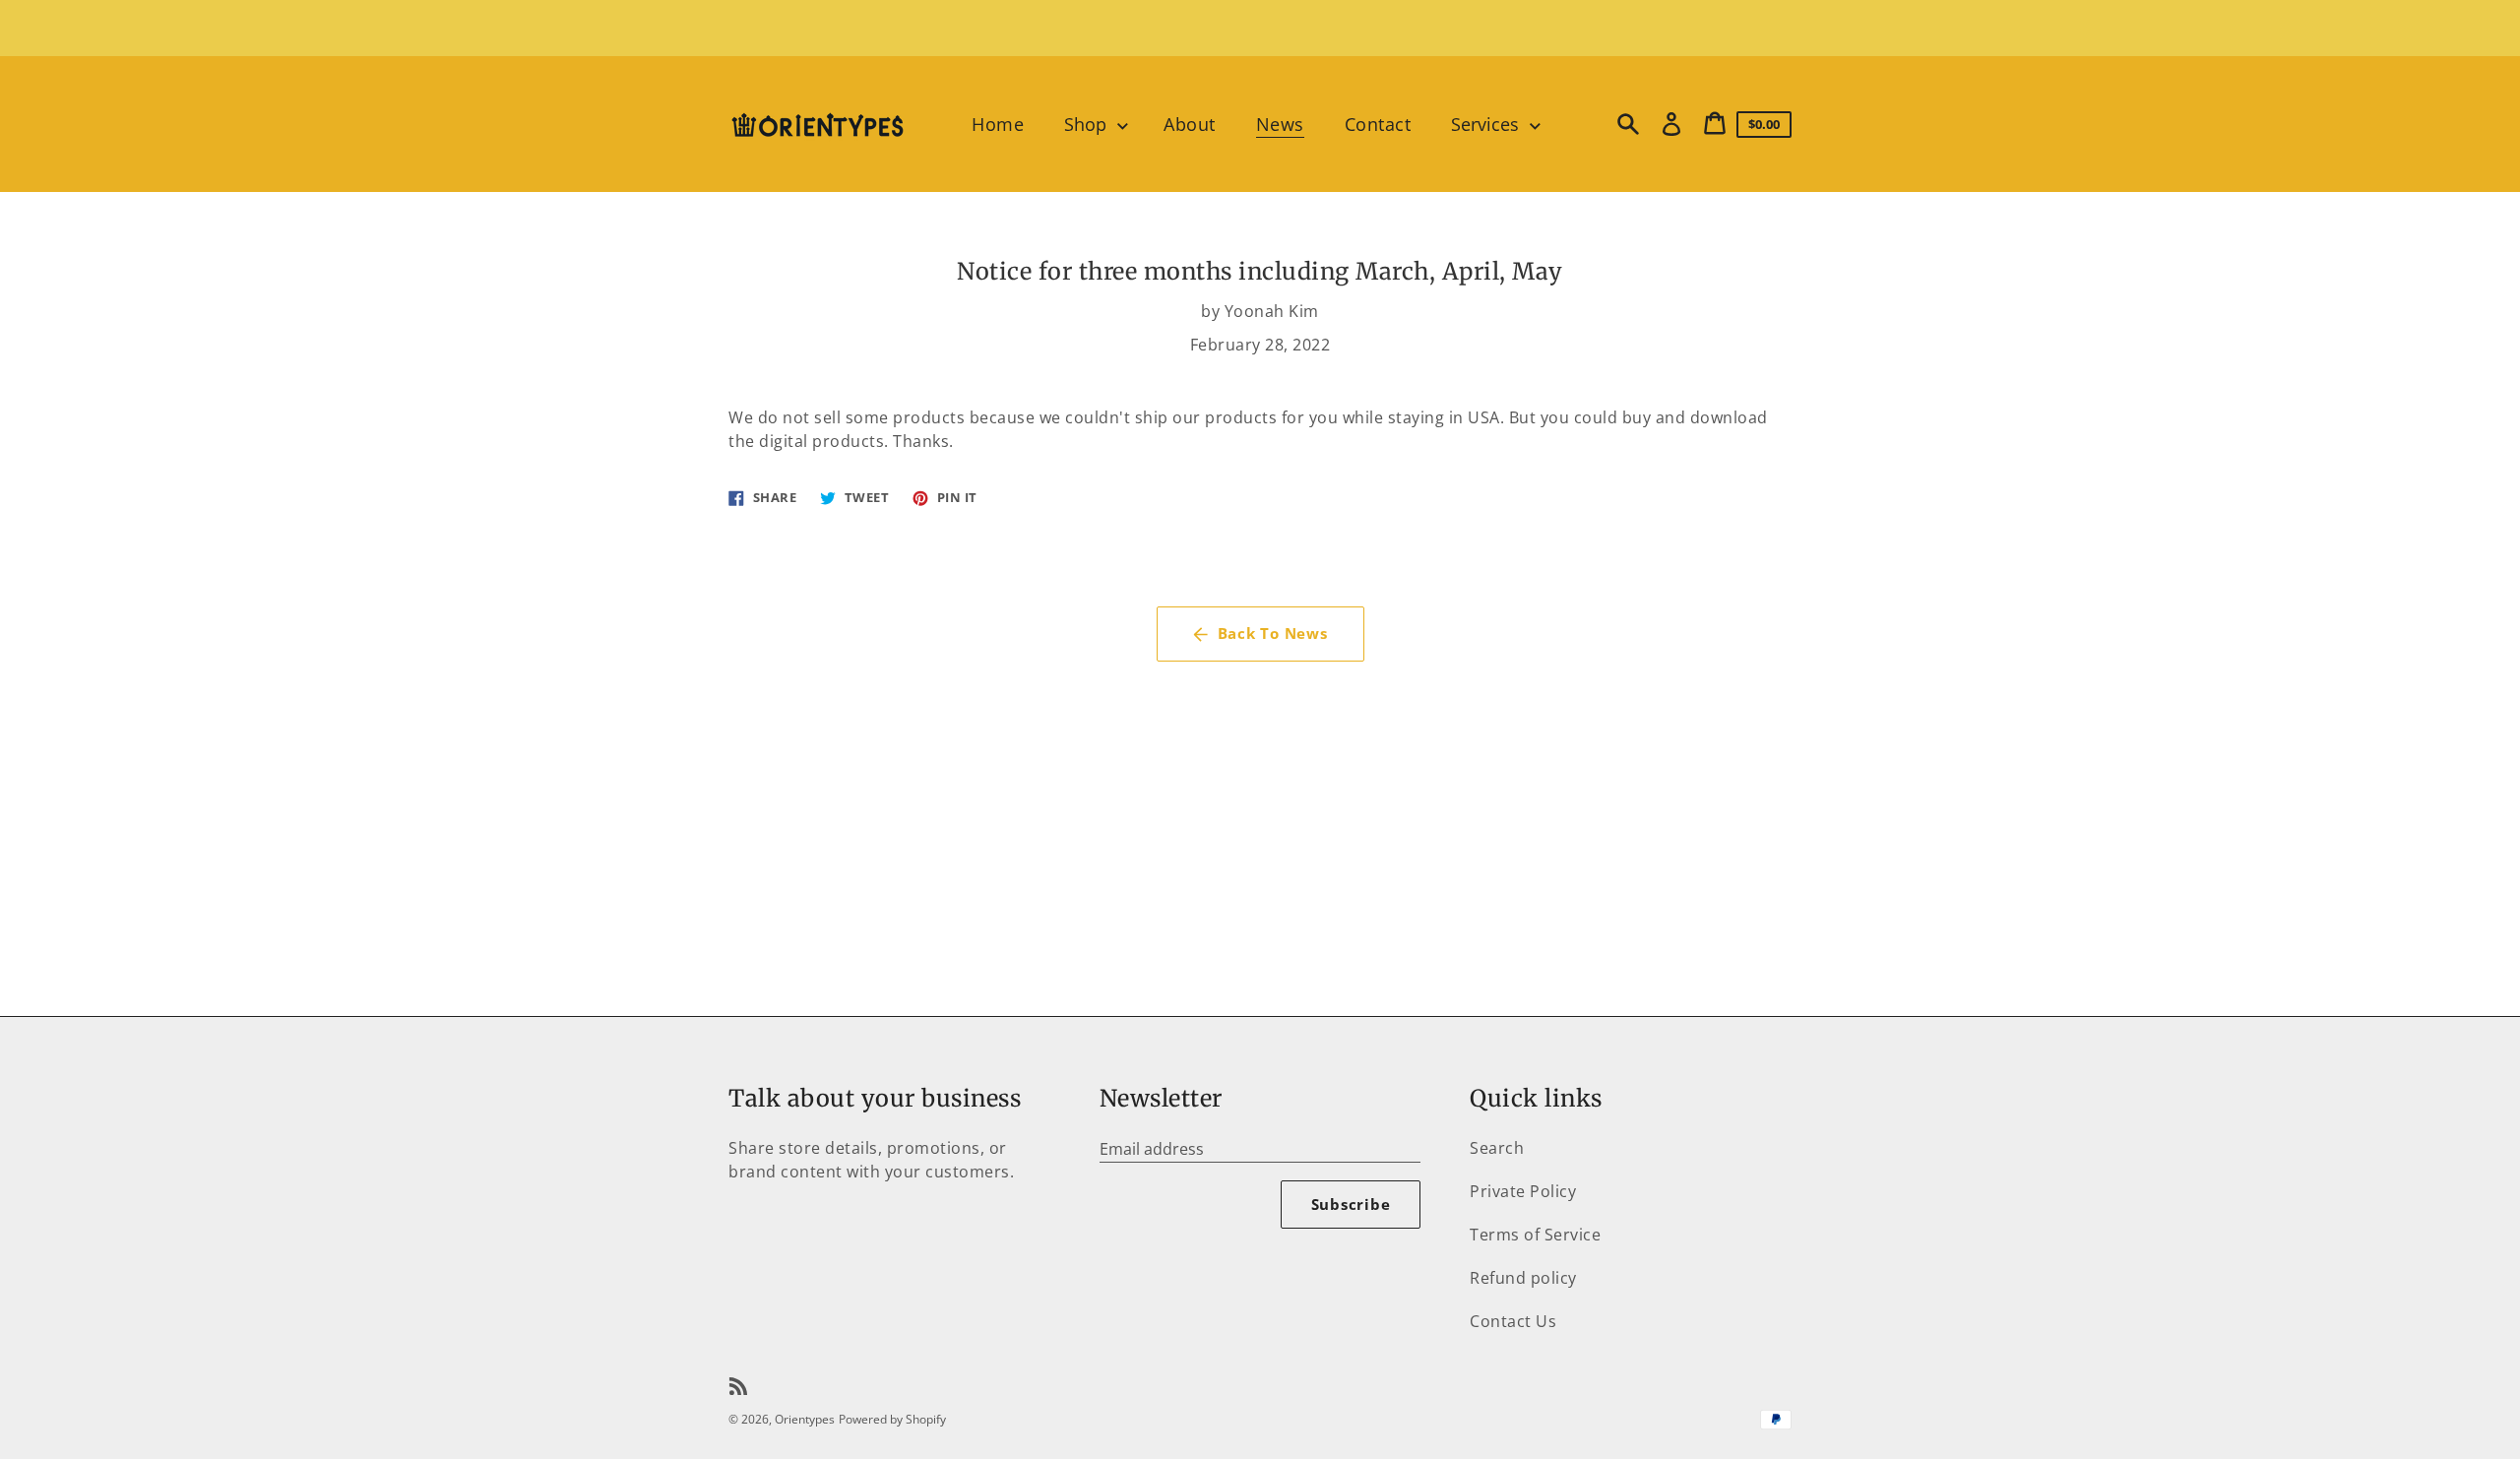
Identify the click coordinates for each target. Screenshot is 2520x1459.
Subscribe (1351, 1204)
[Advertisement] (1260, 27)
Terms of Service (1535, 1235)
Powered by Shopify (892, 1419)
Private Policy (1523, 1191)
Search (1497, 1148)
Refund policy (1523, 1278)
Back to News (1273, 633)
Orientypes (805, 1419)
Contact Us (1513, 1321)
